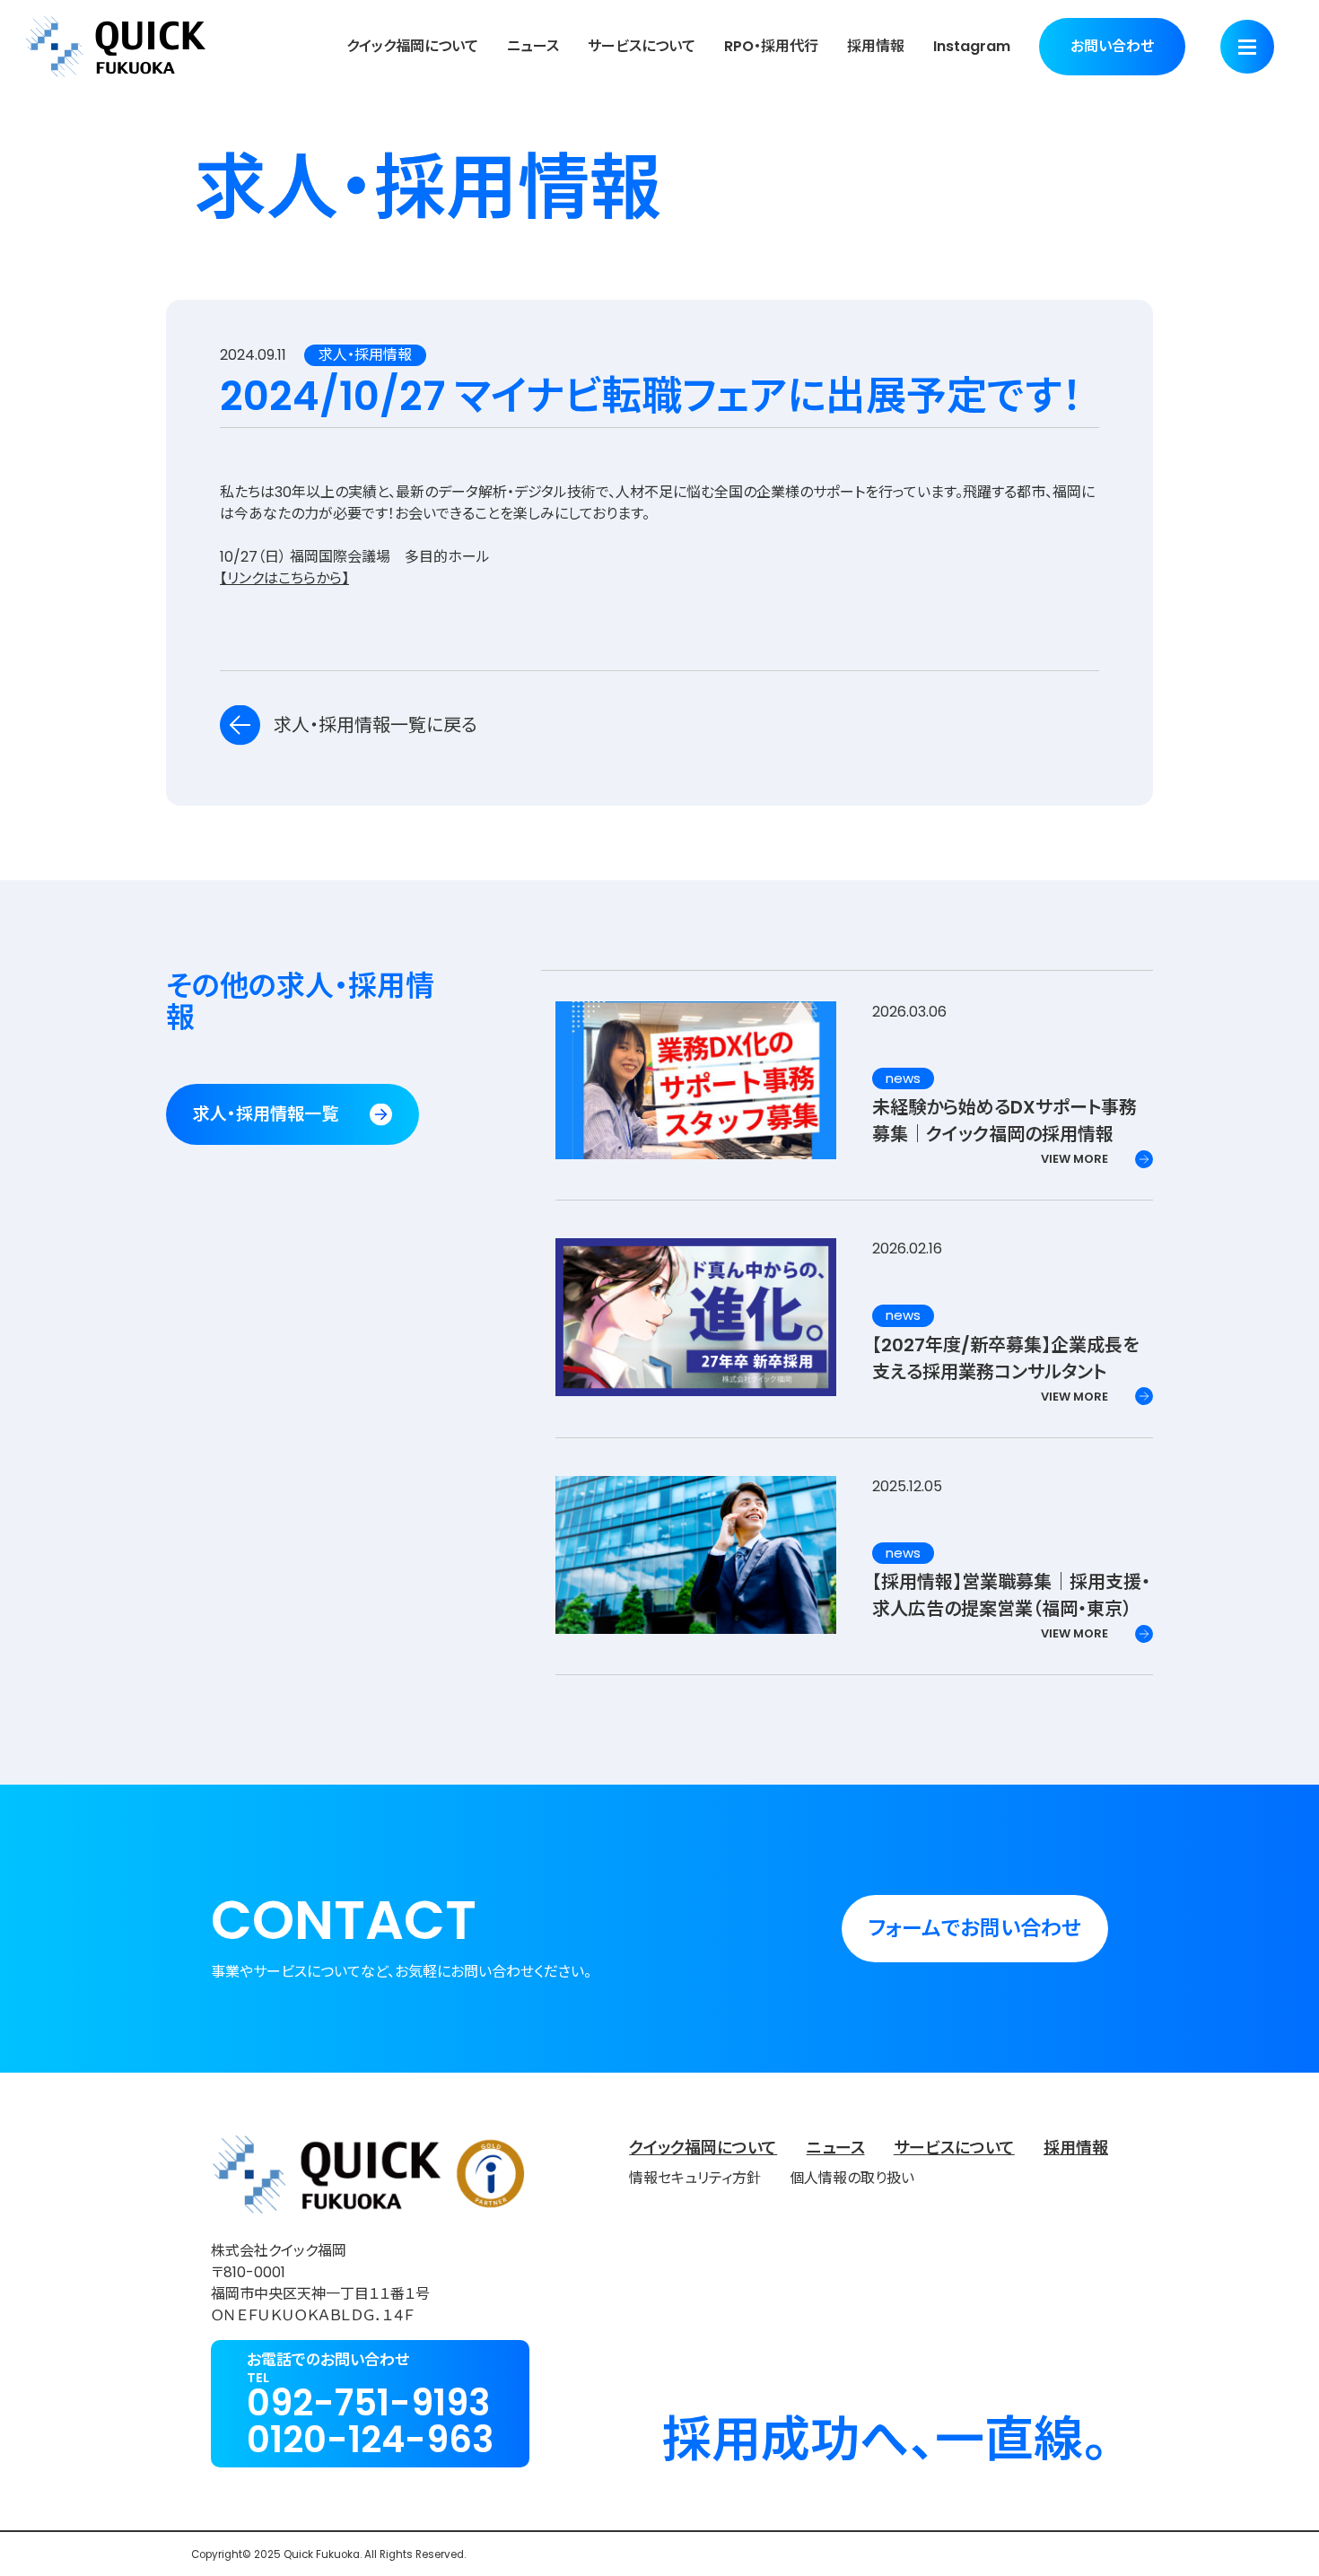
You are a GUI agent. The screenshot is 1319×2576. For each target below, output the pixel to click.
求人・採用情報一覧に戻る (376, 725)
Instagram (972, 46)
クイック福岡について (412, 46)
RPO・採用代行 (771, 46)
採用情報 (876, 46)
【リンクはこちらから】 (284, 578)
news (903, 1078)
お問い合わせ (1112, 46)
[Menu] (1247, 47)
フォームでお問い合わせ (975, 1928)
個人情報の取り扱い (852, 2178)
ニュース (533, 46)
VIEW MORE (1074, 1159)
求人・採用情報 (365, 355)
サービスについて (642, 46)
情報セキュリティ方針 (695, 2178)
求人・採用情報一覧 (266, 1114)
